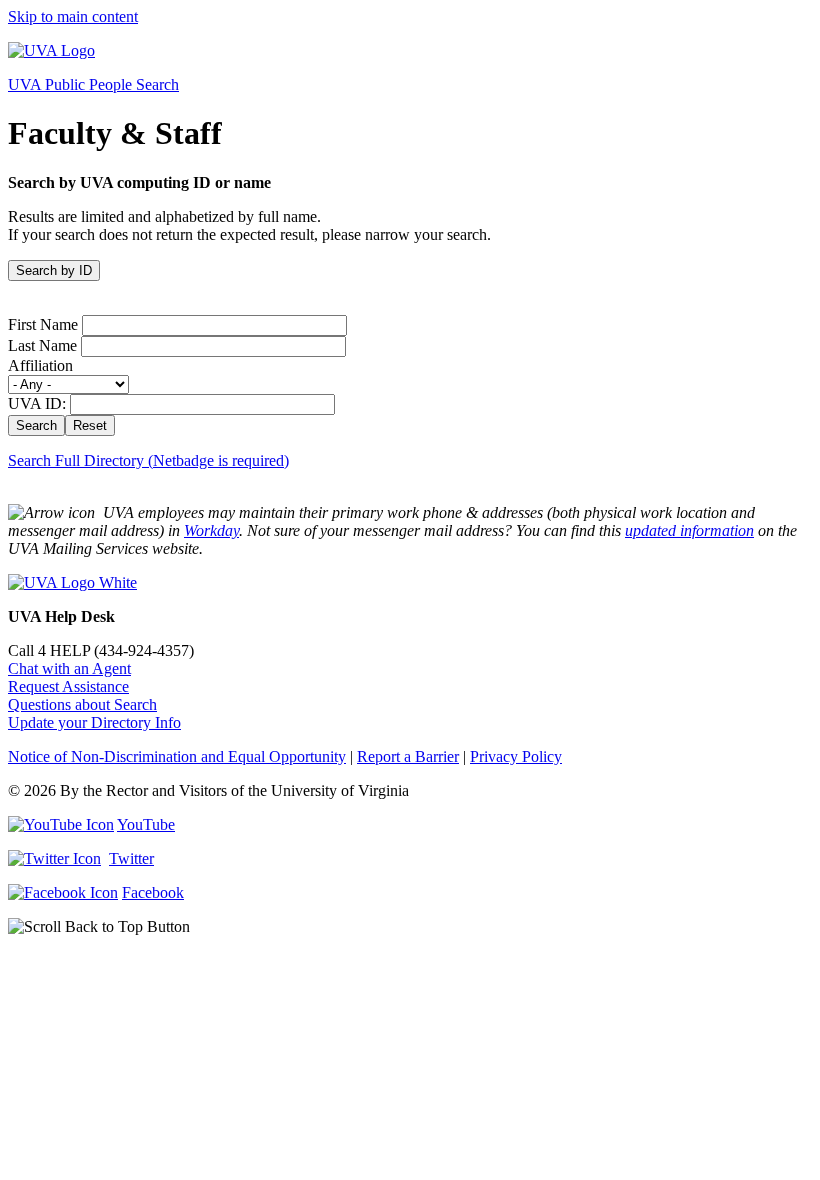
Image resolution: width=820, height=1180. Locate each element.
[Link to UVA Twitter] (54, 858)
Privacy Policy (516, 756)
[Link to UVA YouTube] (61, 824)
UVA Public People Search (93, 84)
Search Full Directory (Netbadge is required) (148, 460)
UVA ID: (37, 403)
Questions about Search (82, 704)
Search (36, 425)
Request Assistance (68, 686)
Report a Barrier (408, 756)
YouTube (146, 824)
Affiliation (40, 365)
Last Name (42, 345)
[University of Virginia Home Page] (51, 50)
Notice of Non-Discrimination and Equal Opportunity (177, 756)
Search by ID (54, 270)
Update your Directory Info (94, 722)
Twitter (131, 858)
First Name (43, 324)
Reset (90, 425)
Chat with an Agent (69, 668)
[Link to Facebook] (63, 892)
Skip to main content (73, 16)
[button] (410, 927)
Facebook (153, 892)
